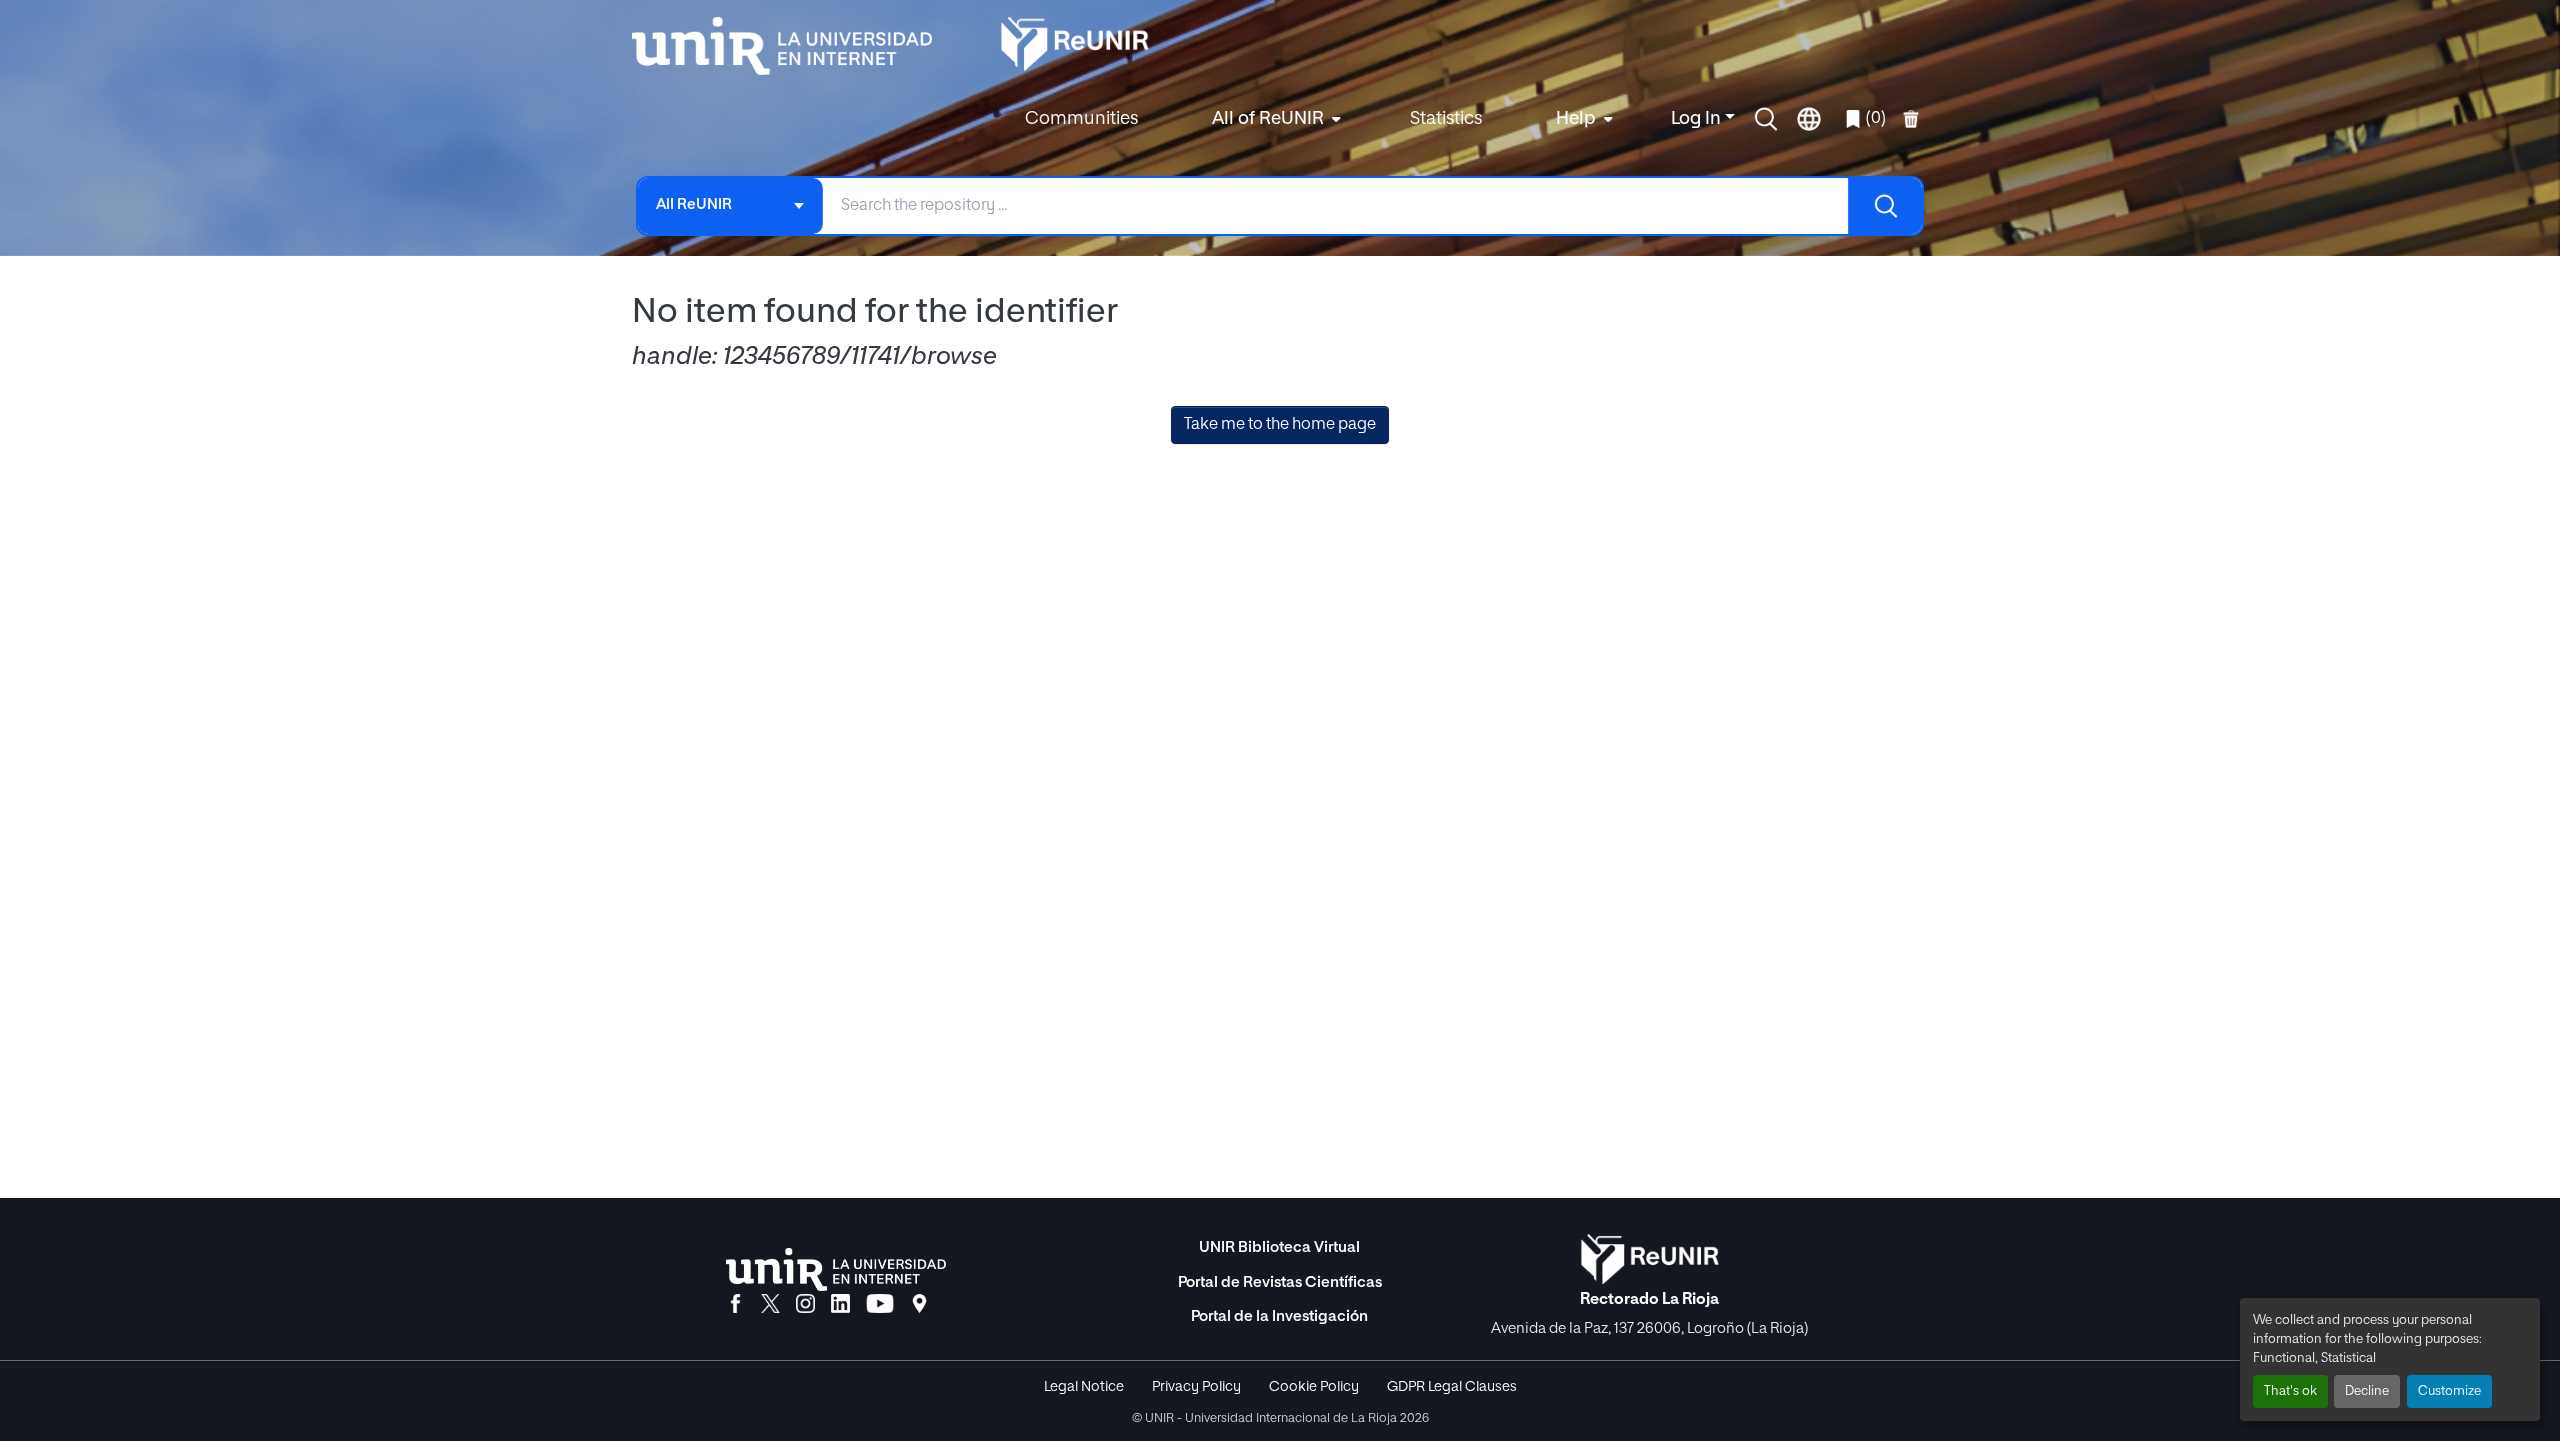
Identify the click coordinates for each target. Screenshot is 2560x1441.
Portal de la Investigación (1279, 1316)
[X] (770, 1305)
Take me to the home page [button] (1280, 425)
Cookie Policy (1314, 1387)
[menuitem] (1274, 119)
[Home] (792, 46)
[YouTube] (880, 1305)
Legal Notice (1084, 1387)
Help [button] (1576, 119)
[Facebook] (735, 1305)
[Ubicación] (919, 1305)
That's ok (2290, 1391)
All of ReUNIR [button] (1268, 119)
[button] (1766, 119)
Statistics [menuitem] (1446, 119)
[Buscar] (1885, 206)
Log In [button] (1698, 119)
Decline (2367, 1391)
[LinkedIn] (840, 1305)
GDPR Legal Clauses (1452, 1387)
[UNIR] (836, 1269)
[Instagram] (805, 1305)
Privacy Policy (1196, 1387)
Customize (2449, 1391)
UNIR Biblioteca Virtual (1279, 1247)
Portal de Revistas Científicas (1280, 1282)
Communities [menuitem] (1081, 119)
